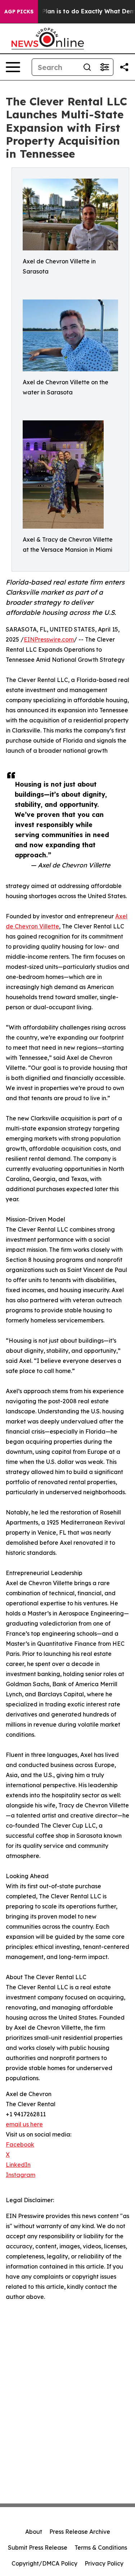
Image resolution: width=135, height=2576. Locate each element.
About (34, 2532)
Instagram (21, 2175)
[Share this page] (124, 67)
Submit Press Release (38, 2547)
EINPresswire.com (49, 639)
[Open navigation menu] (13, 67)
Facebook (20, 2144)
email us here (24, 2124)
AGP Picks (19, 12)
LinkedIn (18, 2165)
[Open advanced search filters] (104, 67)
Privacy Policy (104, 2563)
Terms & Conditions (101, 2547)
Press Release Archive (80, 2532)
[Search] (87, 67)
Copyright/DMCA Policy (44, 2563)
